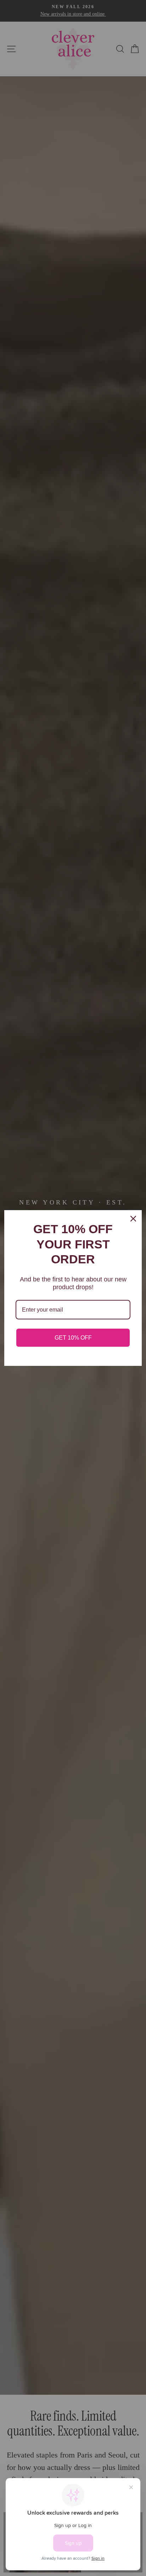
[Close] (133, 1219)
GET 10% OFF (73, 1338)
